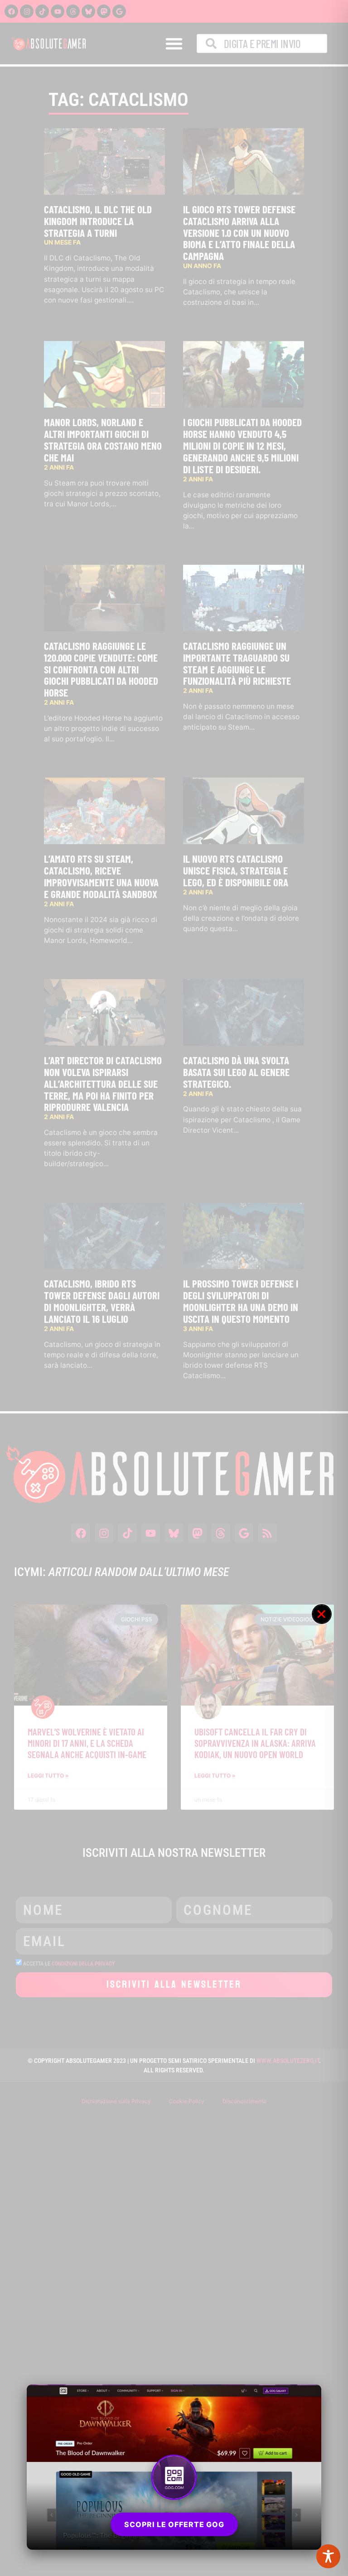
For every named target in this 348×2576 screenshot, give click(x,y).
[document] (174, 1288)
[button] (322, 1614)
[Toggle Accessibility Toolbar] (328, 2556)
